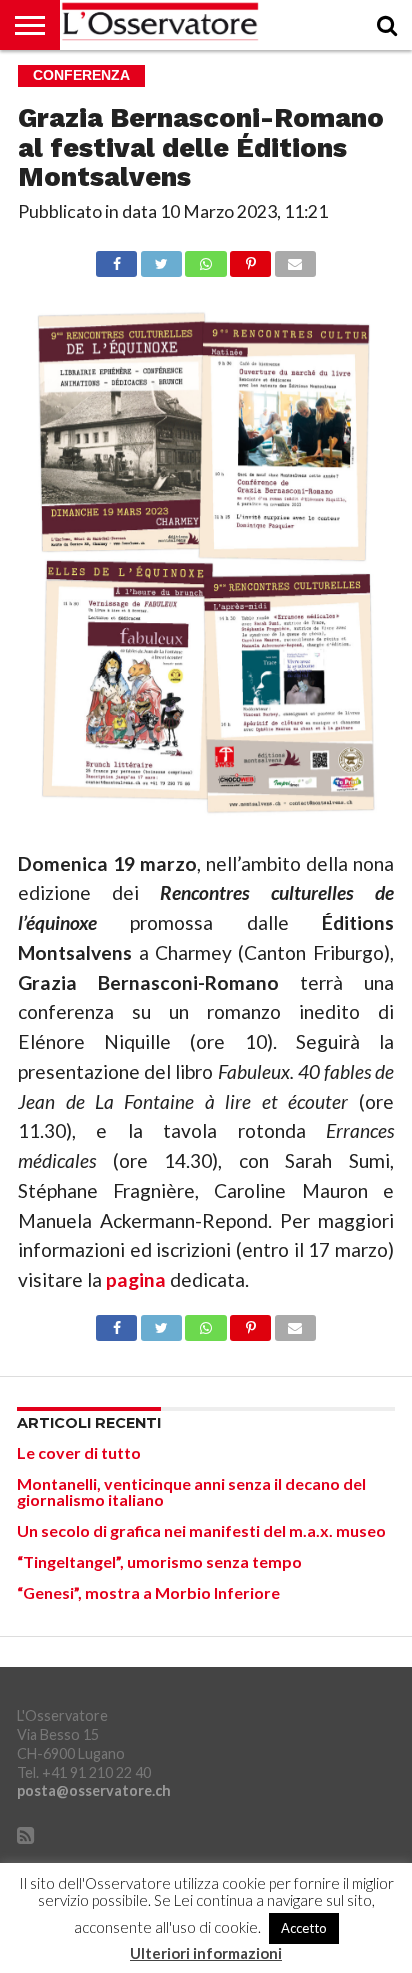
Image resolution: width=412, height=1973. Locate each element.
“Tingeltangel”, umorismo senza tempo (159, 1561)
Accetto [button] (304, 1928)
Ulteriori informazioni (206, 1953)
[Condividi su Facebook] (116, 258)
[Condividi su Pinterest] (251, 258)
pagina (136, 1279)
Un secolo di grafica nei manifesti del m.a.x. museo (201, 1530)
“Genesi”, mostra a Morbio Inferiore (148, 1592)
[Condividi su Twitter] (161, 258)
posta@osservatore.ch (94, 1790)
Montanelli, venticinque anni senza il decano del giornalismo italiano (191, 1491)
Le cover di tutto (79, 1452)
